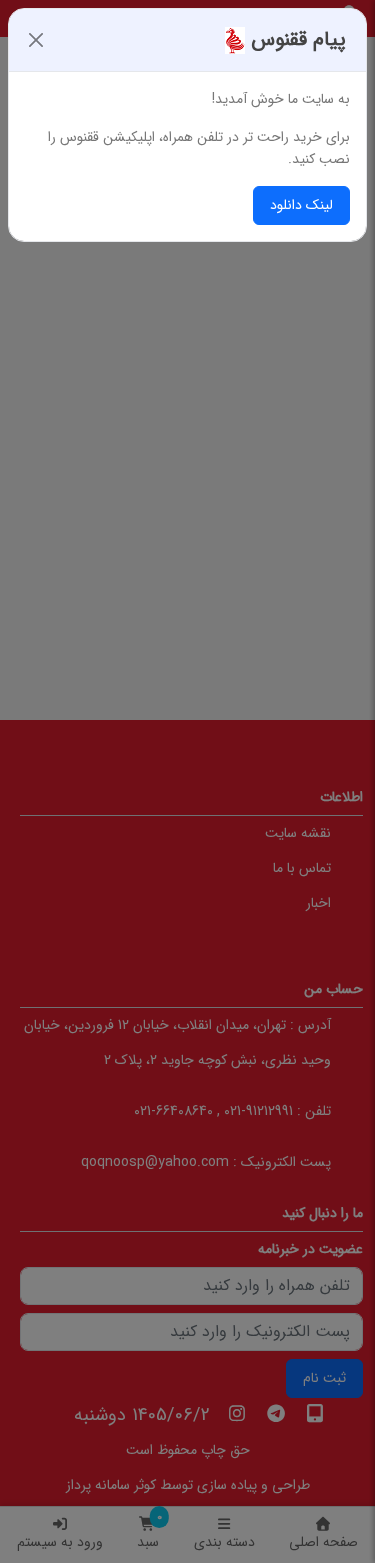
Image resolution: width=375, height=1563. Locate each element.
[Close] (36, 40)
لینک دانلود (301, 205)
